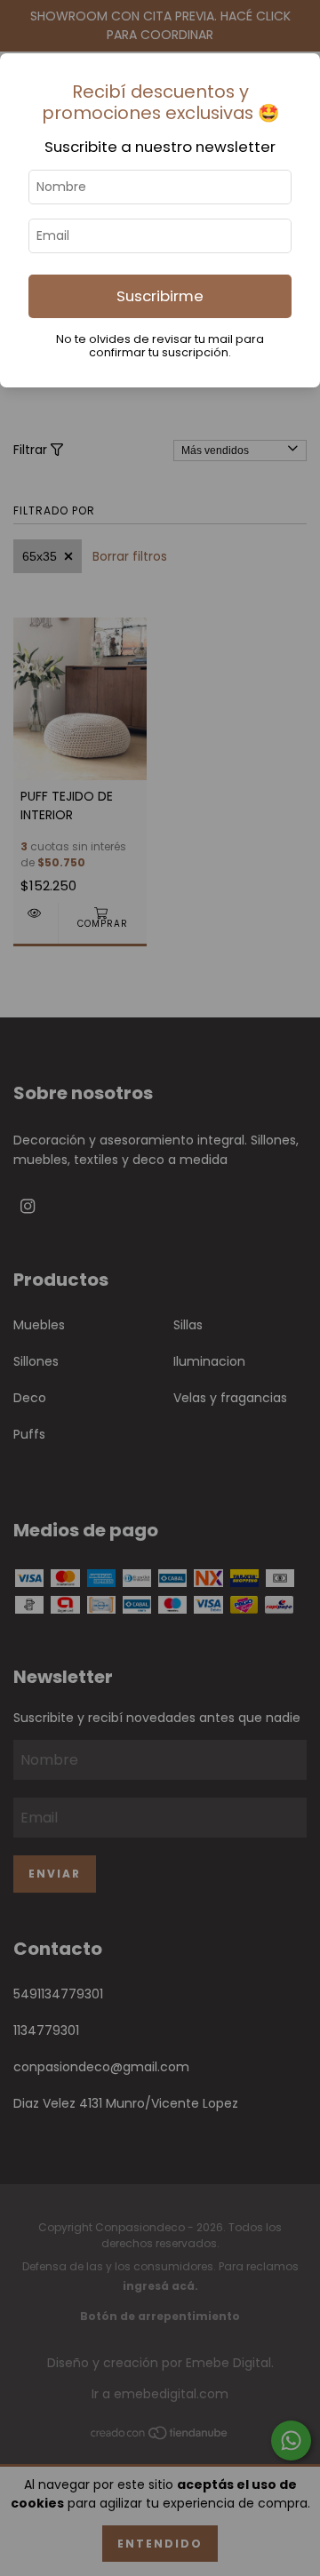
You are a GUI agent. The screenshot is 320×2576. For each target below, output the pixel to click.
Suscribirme (160, 296)
